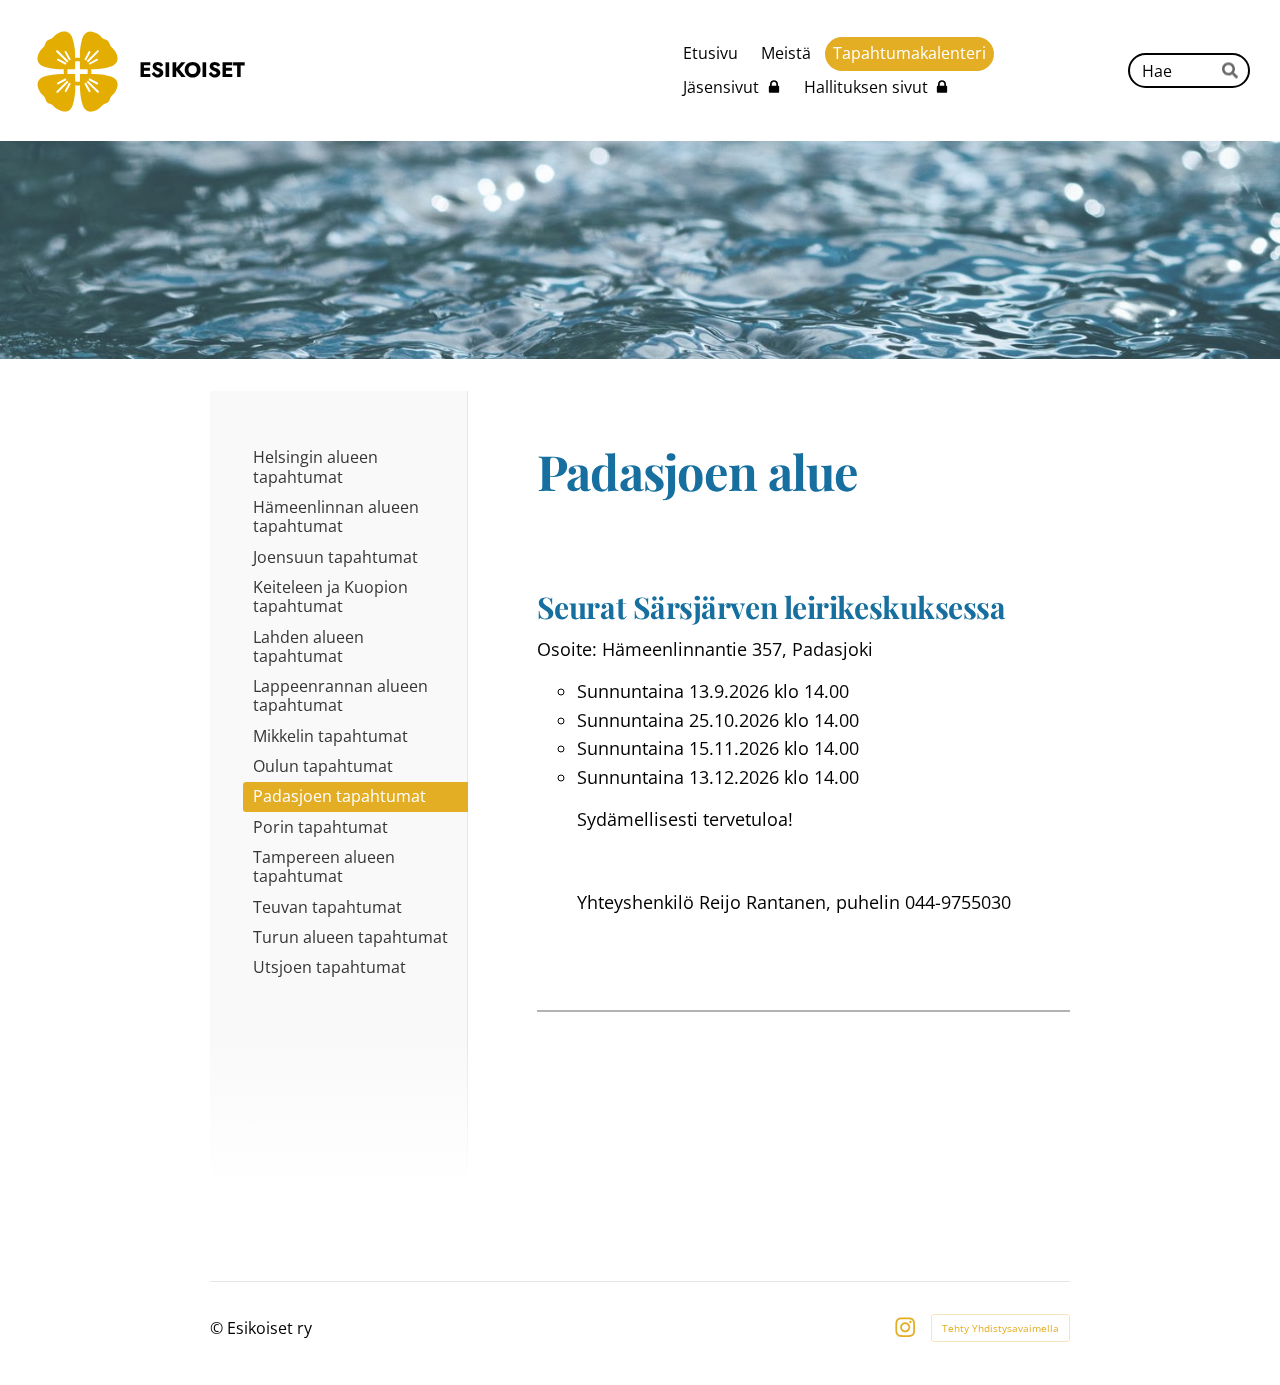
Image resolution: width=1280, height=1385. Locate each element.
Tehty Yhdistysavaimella (1000, 1328)
